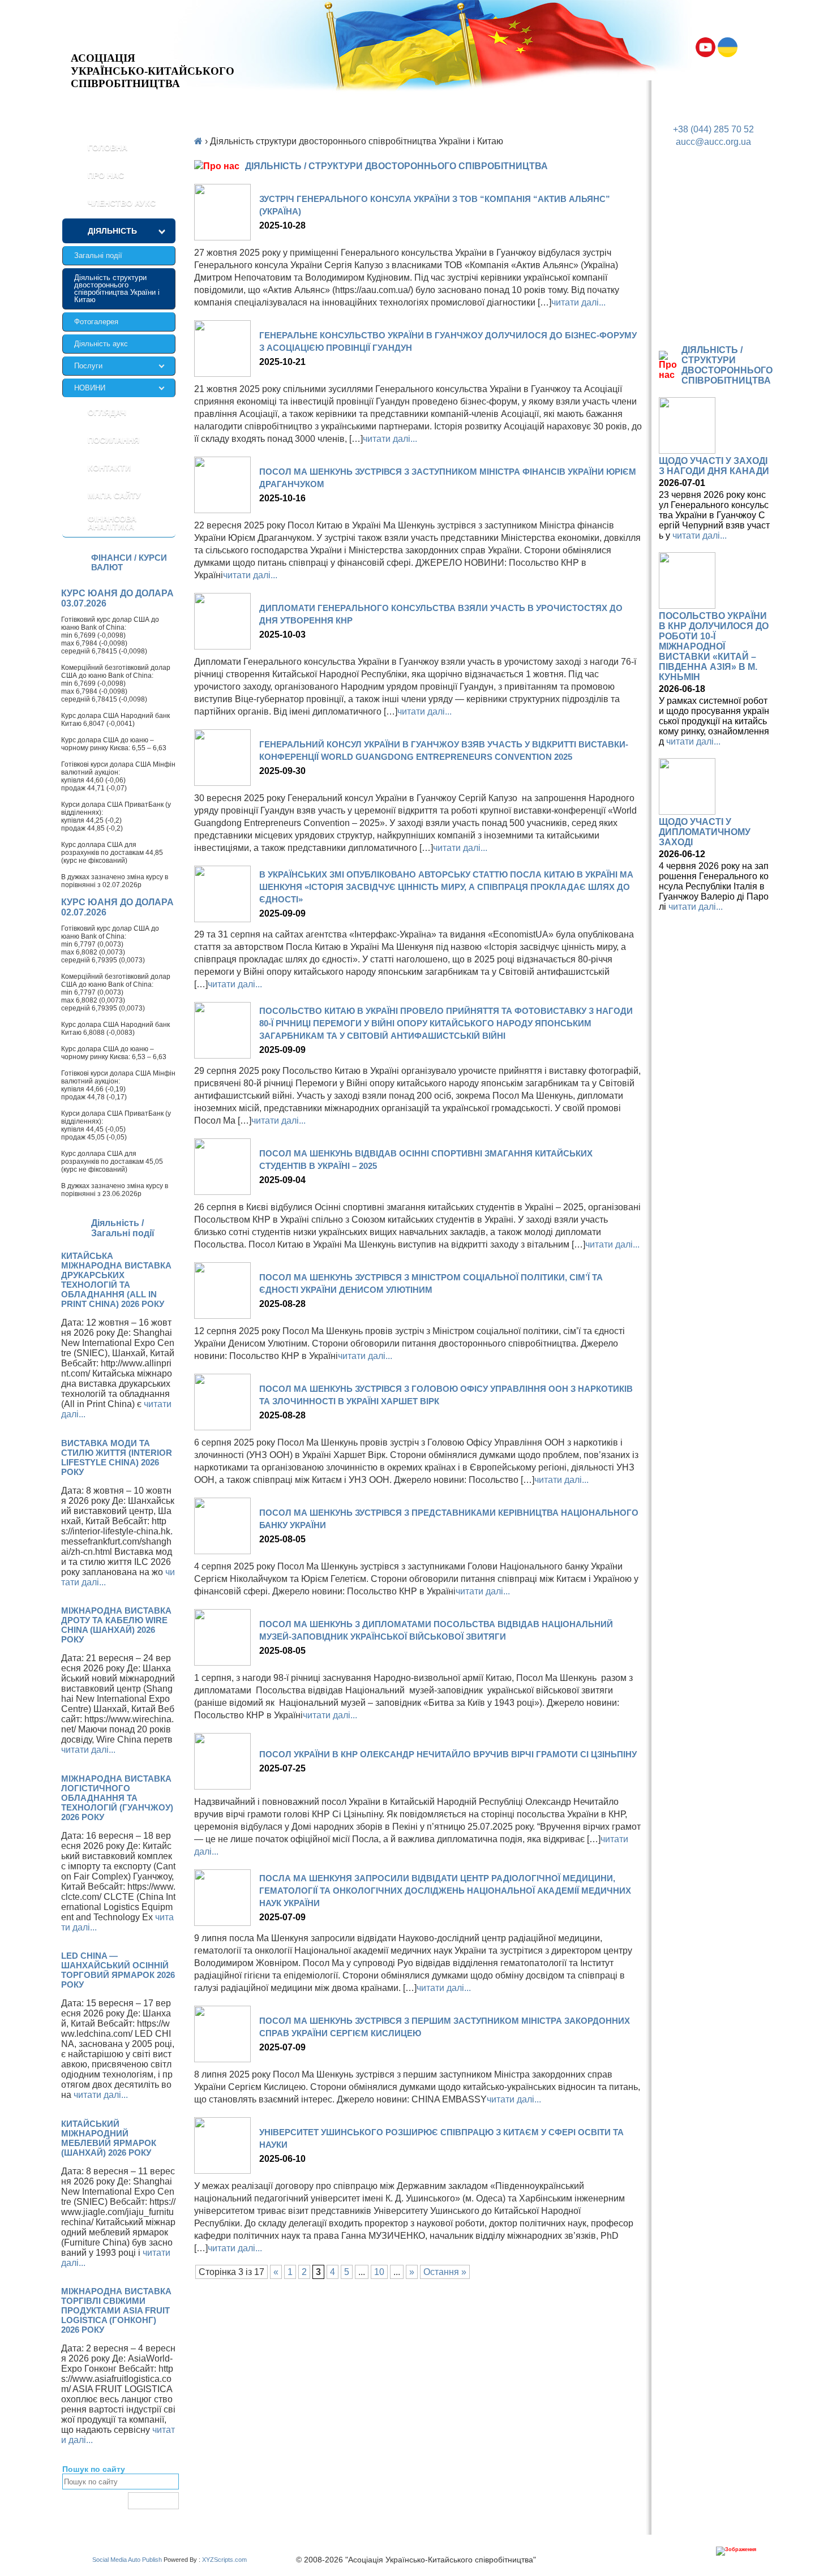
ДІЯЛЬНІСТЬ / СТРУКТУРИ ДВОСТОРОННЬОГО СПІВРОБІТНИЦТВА (727, 365)
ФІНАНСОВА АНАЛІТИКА (112, 523)
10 (379, 2272)
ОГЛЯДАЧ (107, 412)
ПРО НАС (106, 175)
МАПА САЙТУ (114, 496)
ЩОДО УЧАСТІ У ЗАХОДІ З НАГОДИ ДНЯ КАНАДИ (714, 466)
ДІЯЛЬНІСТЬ (112, 231)
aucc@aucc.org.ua (713, 142)
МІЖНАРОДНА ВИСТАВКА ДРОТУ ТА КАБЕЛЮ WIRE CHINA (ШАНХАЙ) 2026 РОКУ (116, 1625)
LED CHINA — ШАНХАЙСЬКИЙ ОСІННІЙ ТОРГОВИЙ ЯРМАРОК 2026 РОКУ (118, 1970)
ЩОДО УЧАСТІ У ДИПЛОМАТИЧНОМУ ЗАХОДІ (705, 832)
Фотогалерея (96, 322)
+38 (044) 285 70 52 (713, 129)
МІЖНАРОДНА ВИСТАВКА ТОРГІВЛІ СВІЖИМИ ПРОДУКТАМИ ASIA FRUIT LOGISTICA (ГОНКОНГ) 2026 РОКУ (116, 2310)
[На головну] (153, 43)
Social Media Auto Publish (127, 2560)
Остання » (445, 2272)
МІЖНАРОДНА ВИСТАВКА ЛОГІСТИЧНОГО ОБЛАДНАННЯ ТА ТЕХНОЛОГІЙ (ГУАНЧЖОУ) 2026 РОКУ (117, 1798)
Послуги (88, 366)
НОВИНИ (90, 388)
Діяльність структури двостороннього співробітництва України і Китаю (117, 289)
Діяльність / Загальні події (123, 1228)
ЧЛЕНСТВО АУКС (122, 203)
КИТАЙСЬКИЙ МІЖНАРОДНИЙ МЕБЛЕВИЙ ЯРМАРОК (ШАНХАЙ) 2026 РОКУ (109, 2138)
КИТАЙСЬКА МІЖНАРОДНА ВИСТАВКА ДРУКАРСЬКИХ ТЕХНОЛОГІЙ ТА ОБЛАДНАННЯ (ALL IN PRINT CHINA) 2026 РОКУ (116, 1280)
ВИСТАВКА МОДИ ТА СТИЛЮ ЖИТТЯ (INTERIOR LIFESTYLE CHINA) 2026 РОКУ (117, 1457)
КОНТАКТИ (109, 468)
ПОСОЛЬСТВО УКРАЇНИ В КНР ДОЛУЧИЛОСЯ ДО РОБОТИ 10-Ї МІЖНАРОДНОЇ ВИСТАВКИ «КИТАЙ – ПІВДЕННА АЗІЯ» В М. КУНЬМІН (714, 646)
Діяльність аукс (101, 344)
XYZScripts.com (224, 2560)
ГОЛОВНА (108, 148)
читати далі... (88, 1750)
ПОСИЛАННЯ (113, 440)
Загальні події (98, 255)
